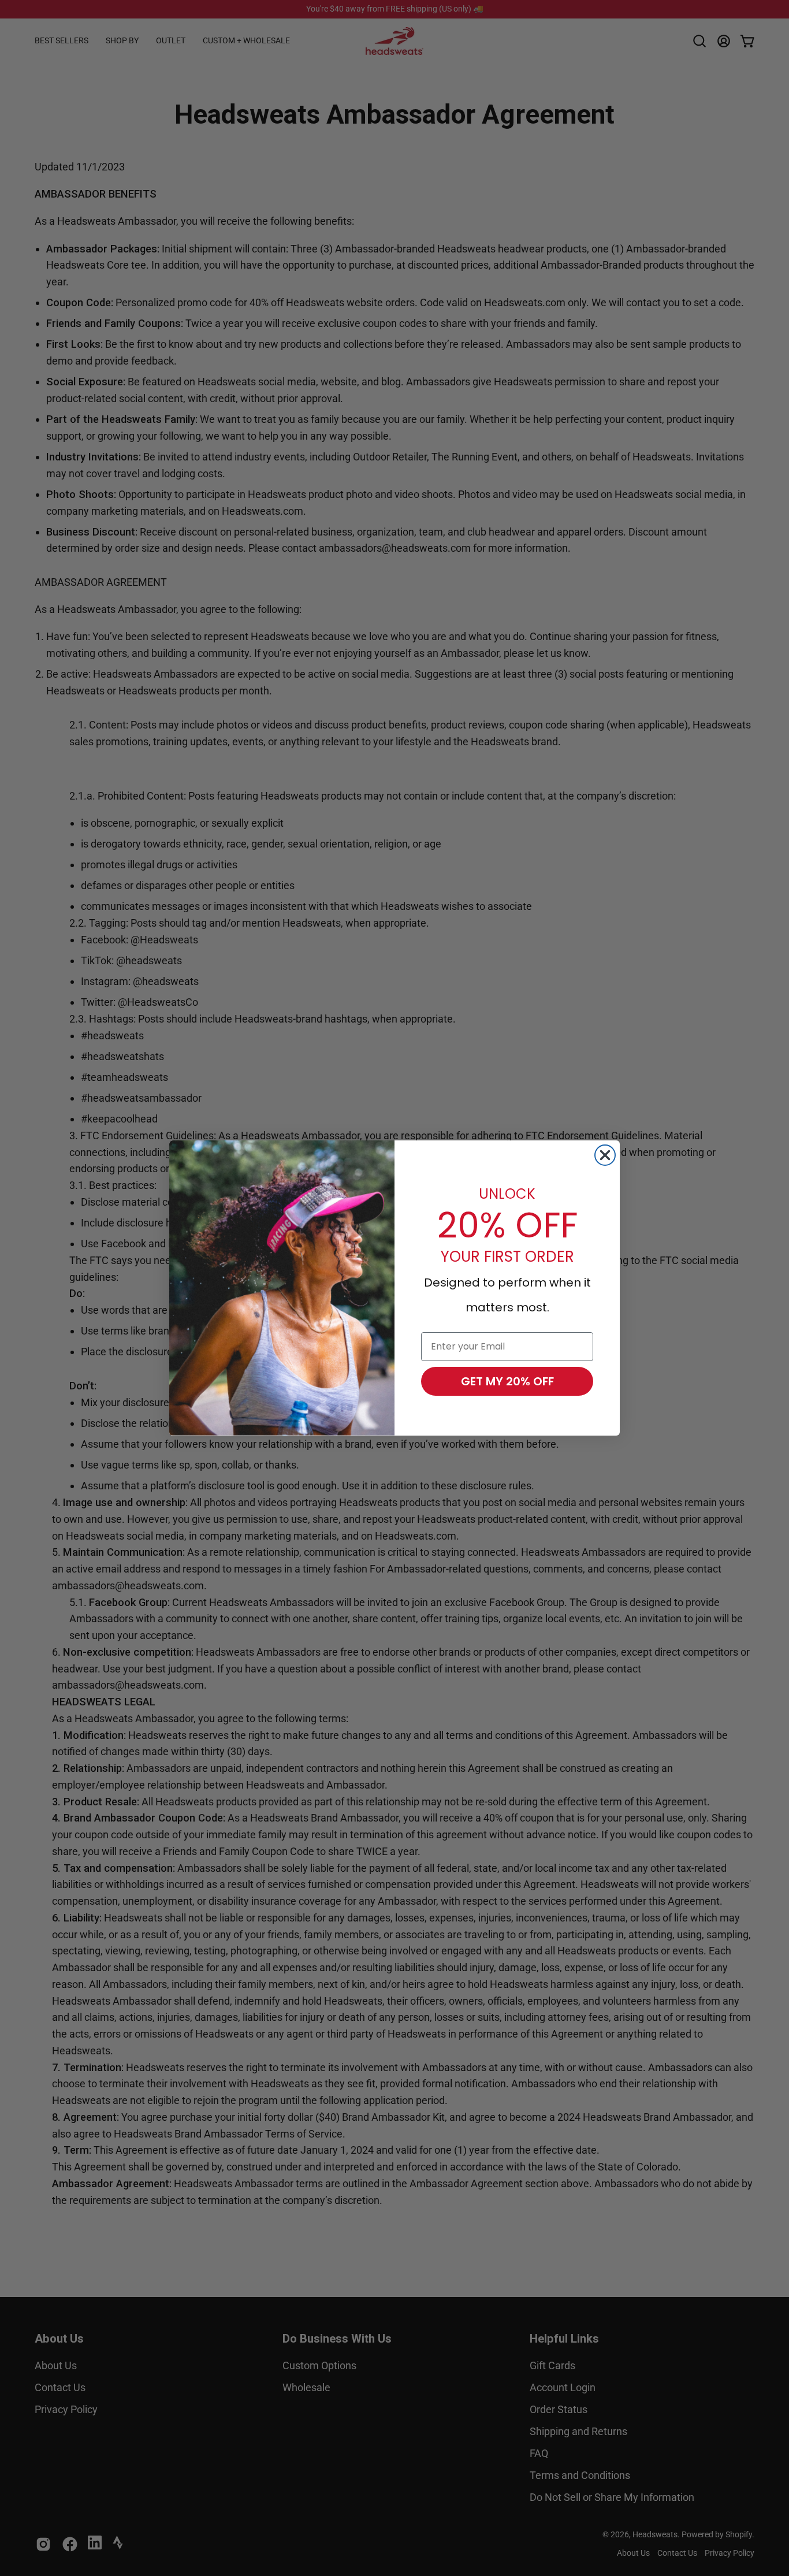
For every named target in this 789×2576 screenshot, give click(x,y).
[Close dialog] (605, 1155)
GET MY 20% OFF (507, 1381)
